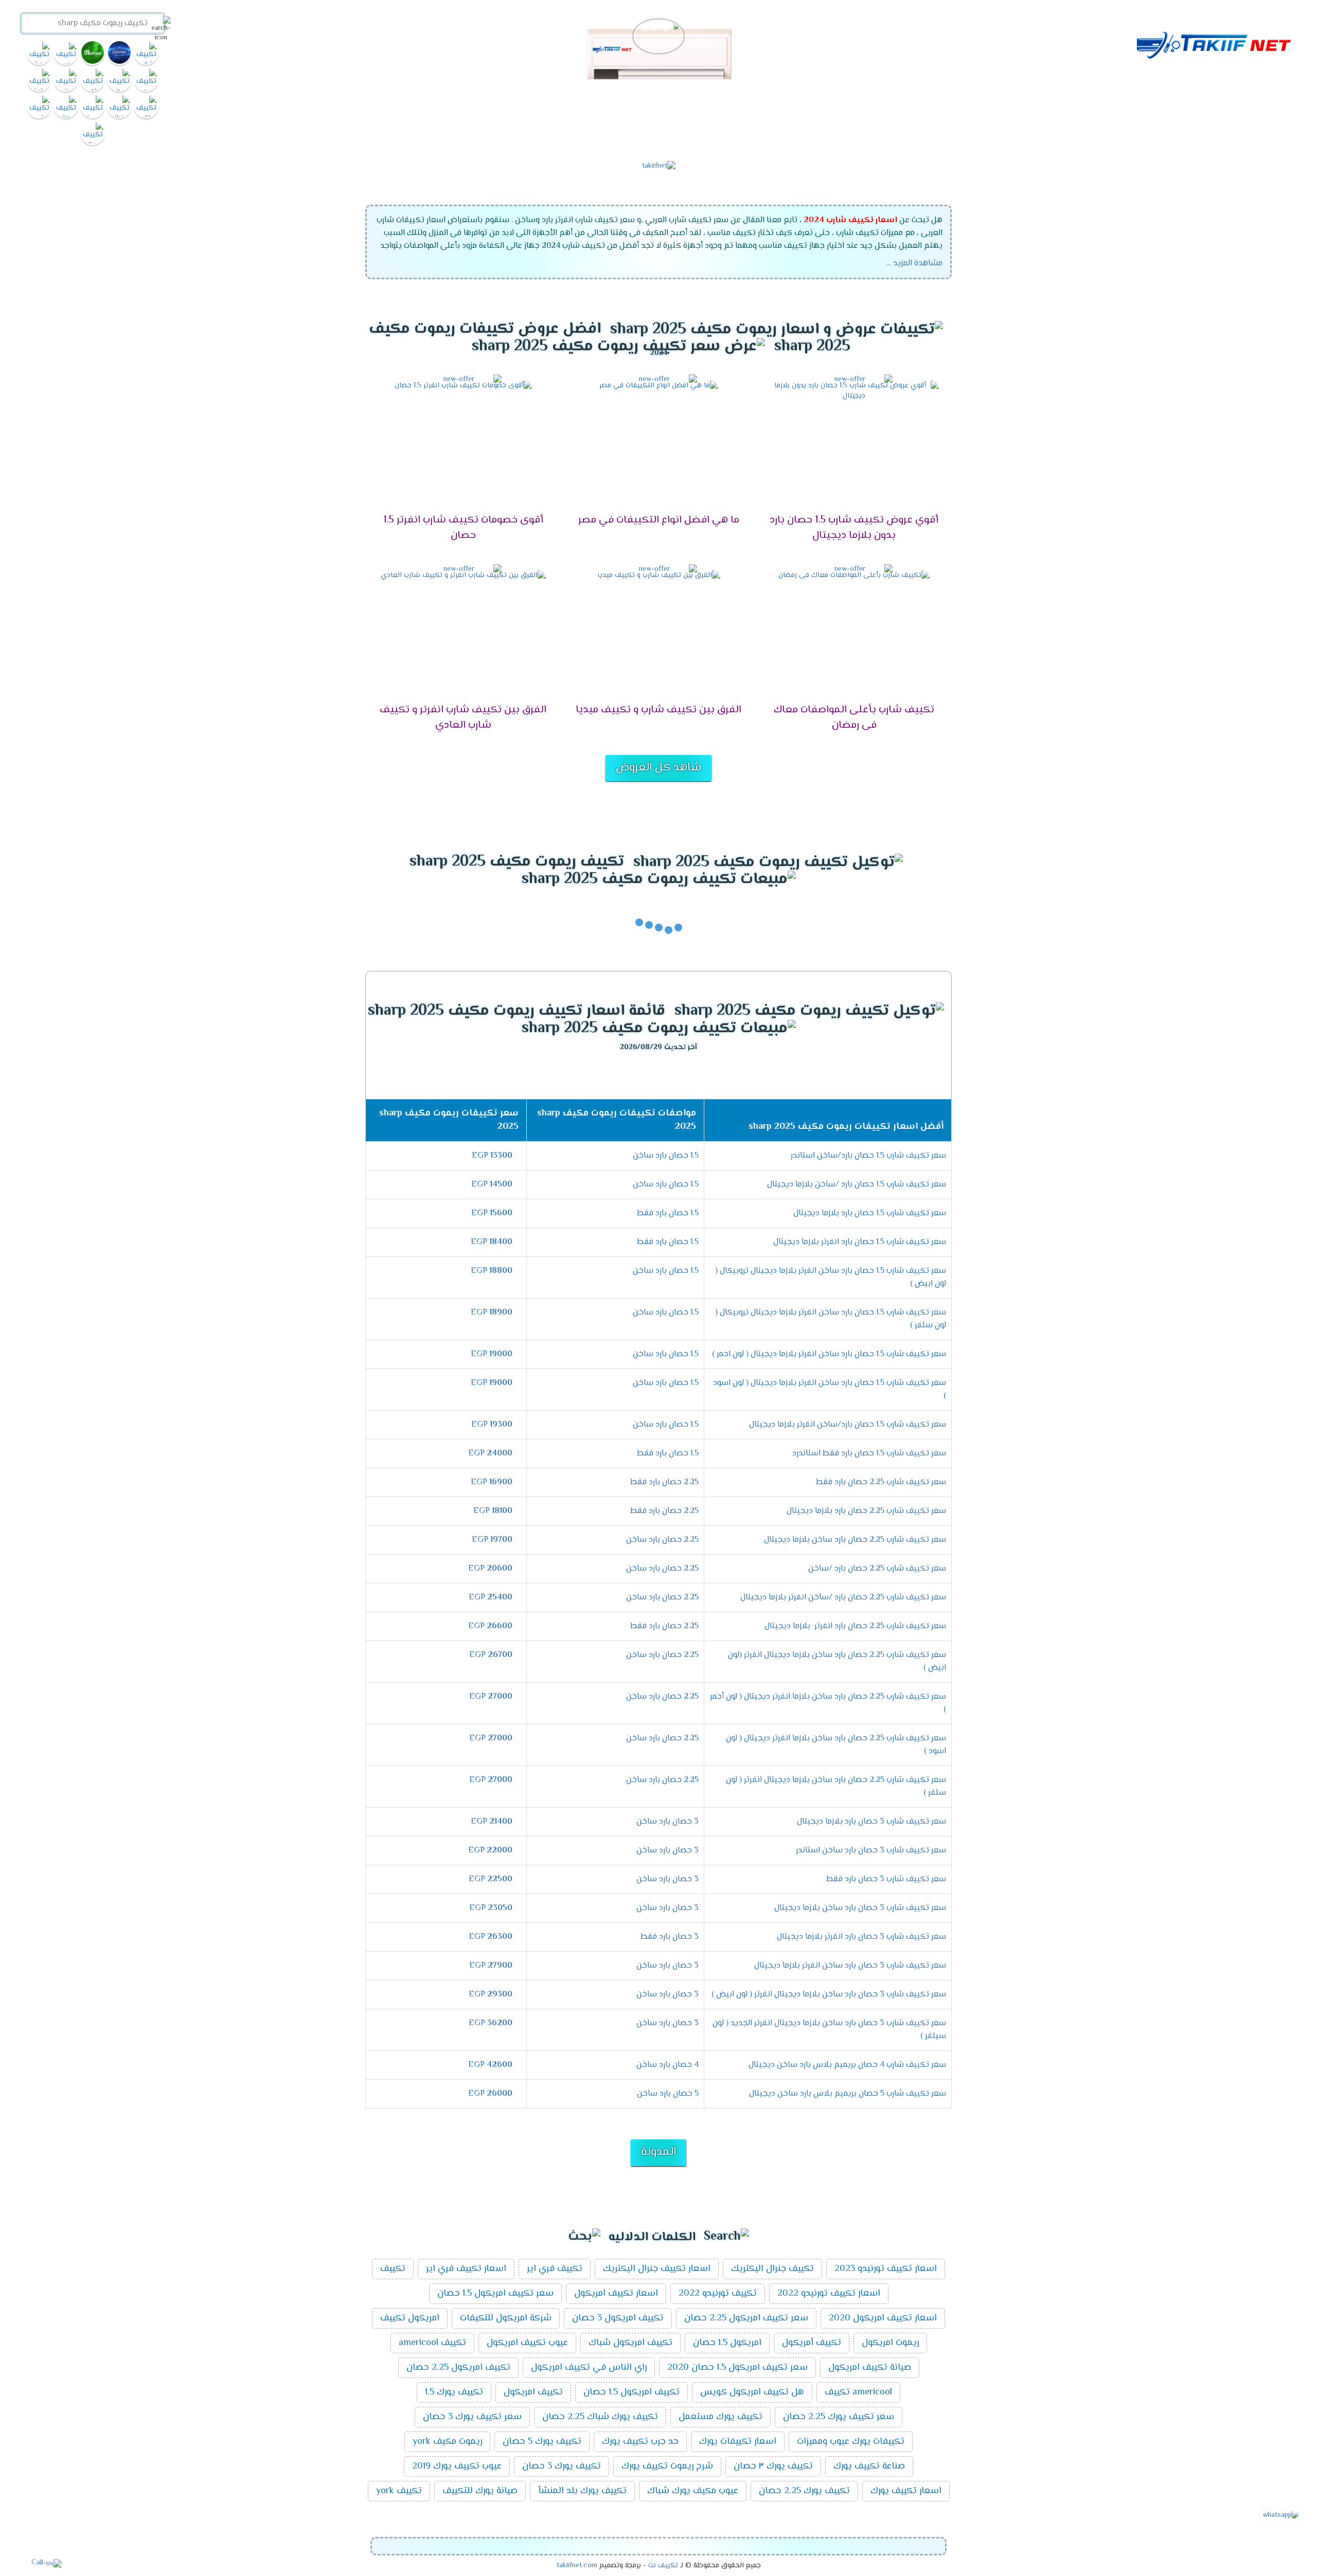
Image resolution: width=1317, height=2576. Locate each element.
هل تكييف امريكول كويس (752, 2392)
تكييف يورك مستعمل (720, 2417)
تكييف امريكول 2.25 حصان (458, 2368)
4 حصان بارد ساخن (668, 2065)
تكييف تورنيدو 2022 (718, 2294)
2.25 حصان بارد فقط (664, 1482)
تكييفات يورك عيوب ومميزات (851, 2442)
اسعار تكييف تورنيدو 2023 (886, 2269)
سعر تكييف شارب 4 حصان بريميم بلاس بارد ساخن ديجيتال (847, 2065)
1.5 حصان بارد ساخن (666, 1156)
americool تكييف (858, 2392)
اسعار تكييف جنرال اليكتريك (657, 2269)
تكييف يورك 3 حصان (562, 2466)
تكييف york (399, 2491)
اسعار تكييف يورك (906, 2491)
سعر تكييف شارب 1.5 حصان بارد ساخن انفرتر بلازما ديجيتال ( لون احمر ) (829, 1354)
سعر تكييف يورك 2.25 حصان (839, 2417)
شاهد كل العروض (658, 768)
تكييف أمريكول (812, 2343)
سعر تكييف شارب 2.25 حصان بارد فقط (881, 1482)
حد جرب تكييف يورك (640, 2442)
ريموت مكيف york (447, 2442)
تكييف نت (663, 2566)
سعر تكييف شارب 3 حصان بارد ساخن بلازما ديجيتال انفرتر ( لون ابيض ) (829, 1995)
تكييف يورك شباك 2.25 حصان (600, 2417)
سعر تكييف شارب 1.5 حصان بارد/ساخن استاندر (868, 1156)
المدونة (658, 2152)
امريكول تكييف (410, 2318)
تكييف (393, 2269)
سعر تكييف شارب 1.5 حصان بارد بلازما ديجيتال (870, 1213)
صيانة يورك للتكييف (480, 2491)
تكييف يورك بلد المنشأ (582, 2491)
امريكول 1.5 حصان (727, 2343)
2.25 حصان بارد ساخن (662, 1540)
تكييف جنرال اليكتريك (772, 2269)
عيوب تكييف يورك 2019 (457, 2466)
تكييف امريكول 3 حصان (618, 2318)
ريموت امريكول (890, 2343)
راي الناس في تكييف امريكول (589, 2368)
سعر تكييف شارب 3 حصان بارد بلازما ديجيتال (871, 1822)
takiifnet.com (577, 2566)
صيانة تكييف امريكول (870, 2368)
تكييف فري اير (555, 2269)
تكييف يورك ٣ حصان (773, 2466)
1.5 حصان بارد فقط (668, 1213)
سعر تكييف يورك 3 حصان (472, 2417)
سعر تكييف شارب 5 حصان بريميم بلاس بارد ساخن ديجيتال (848, 2094)
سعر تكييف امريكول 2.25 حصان (746, 2318)
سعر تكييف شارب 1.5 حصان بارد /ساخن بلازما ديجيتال (857, 1185)
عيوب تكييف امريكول (527, 2343)
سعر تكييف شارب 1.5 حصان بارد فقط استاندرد (869, 1454)
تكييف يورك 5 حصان (542, 2442)
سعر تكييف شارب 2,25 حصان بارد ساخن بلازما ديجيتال (855, 1540)
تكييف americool (432, 2343)
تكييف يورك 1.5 (454, 2392)
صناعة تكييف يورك (869, 2466)
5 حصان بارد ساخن (668, 2094)
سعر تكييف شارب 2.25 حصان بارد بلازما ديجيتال (866, 1511)
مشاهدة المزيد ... (914, 264)
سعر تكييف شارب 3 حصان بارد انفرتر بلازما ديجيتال (861, 1937)
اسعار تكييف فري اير (466, 2269)
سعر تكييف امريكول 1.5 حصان (495, 2294)
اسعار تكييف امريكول (616, 2294)
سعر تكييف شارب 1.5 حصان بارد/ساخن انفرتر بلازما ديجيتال (848, 1425)
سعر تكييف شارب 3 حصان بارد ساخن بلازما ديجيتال (860, 1908)
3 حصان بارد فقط (670, 1937)
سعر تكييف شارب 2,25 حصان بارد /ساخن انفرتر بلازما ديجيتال (843, 1598)
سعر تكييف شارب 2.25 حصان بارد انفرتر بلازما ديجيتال (855, 1626)
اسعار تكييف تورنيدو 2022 (829, 2294)
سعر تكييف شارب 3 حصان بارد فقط (886, 1879)
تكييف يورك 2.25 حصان (804, 2491)
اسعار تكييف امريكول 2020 (883, 2318)
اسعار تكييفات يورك (738, 2442)
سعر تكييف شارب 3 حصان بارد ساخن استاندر (871, 1851)
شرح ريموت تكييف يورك (667, 2466)
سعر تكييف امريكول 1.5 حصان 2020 (737, 2368)
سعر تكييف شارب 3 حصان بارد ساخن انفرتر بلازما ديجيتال (850, 1966)
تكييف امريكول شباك (630, 2343)
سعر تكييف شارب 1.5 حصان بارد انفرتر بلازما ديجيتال (860, 1242)
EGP (492, 1156)
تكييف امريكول (533, 2392)
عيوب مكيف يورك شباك (693, 2491)
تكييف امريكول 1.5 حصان (631, 2392)
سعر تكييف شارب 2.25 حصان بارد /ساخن (877, 1569)
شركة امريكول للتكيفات (506, 2318)
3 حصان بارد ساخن (668, 1822)
